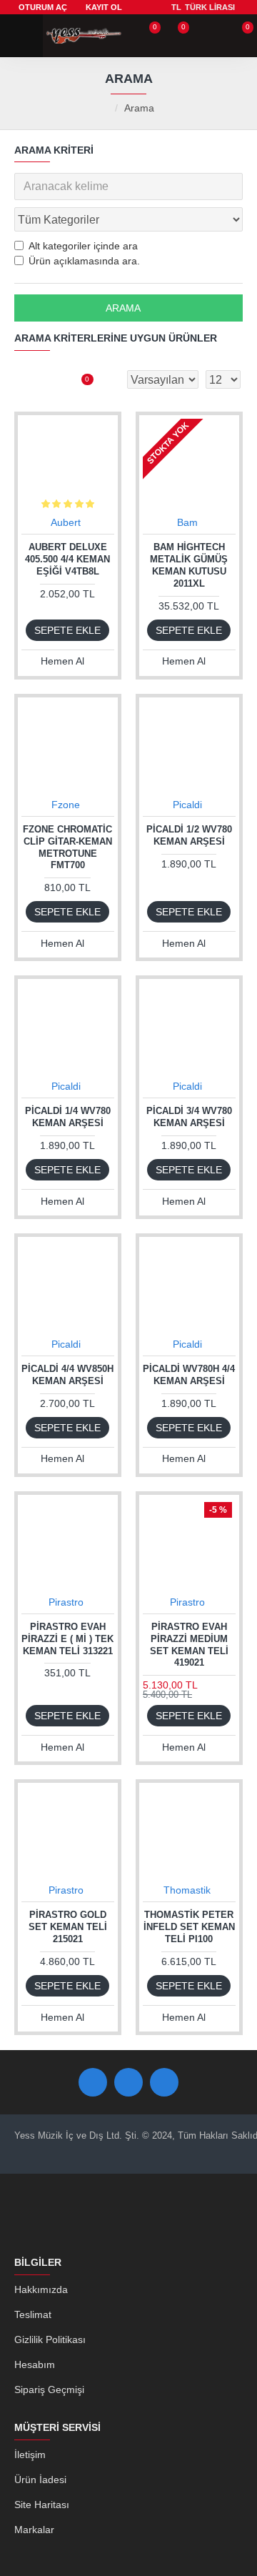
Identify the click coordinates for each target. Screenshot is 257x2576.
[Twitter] (128, 2082)
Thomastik (187, 1890)
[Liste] (50, 379)
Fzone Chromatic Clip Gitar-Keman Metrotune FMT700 (67, 847)
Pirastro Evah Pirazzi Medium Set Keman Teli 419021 (189, 1645)
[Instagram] (164, 2082)
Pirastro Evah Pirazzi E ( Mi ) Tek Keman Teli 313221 (67, 1639)
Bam (187, 522)
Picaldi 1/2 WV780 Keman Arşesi (189, 835)
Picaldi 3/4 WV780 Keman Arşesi (189, 1117)
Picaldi (187, 805)
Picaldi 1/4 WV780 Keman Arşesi (68, 1117)
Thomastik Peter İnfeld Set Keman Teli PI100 (189, 1927)
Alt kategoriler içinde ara (83, 246)
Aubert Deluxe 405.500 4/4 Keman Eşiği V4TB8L (67, 559)
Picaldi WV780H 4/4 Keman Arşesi (189, 1375)
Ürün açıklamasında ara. (84, 261)
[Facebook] (93, 2082)
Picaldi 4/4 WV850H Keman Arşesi (67, 1375)
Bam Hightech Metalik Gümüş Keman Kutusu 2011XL (189, 565)
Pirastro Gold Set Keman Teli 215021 (68, 1927)
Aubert (66, 522)
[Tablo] (25, 379)
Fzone (66, 805)
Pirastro (66, 1602)
